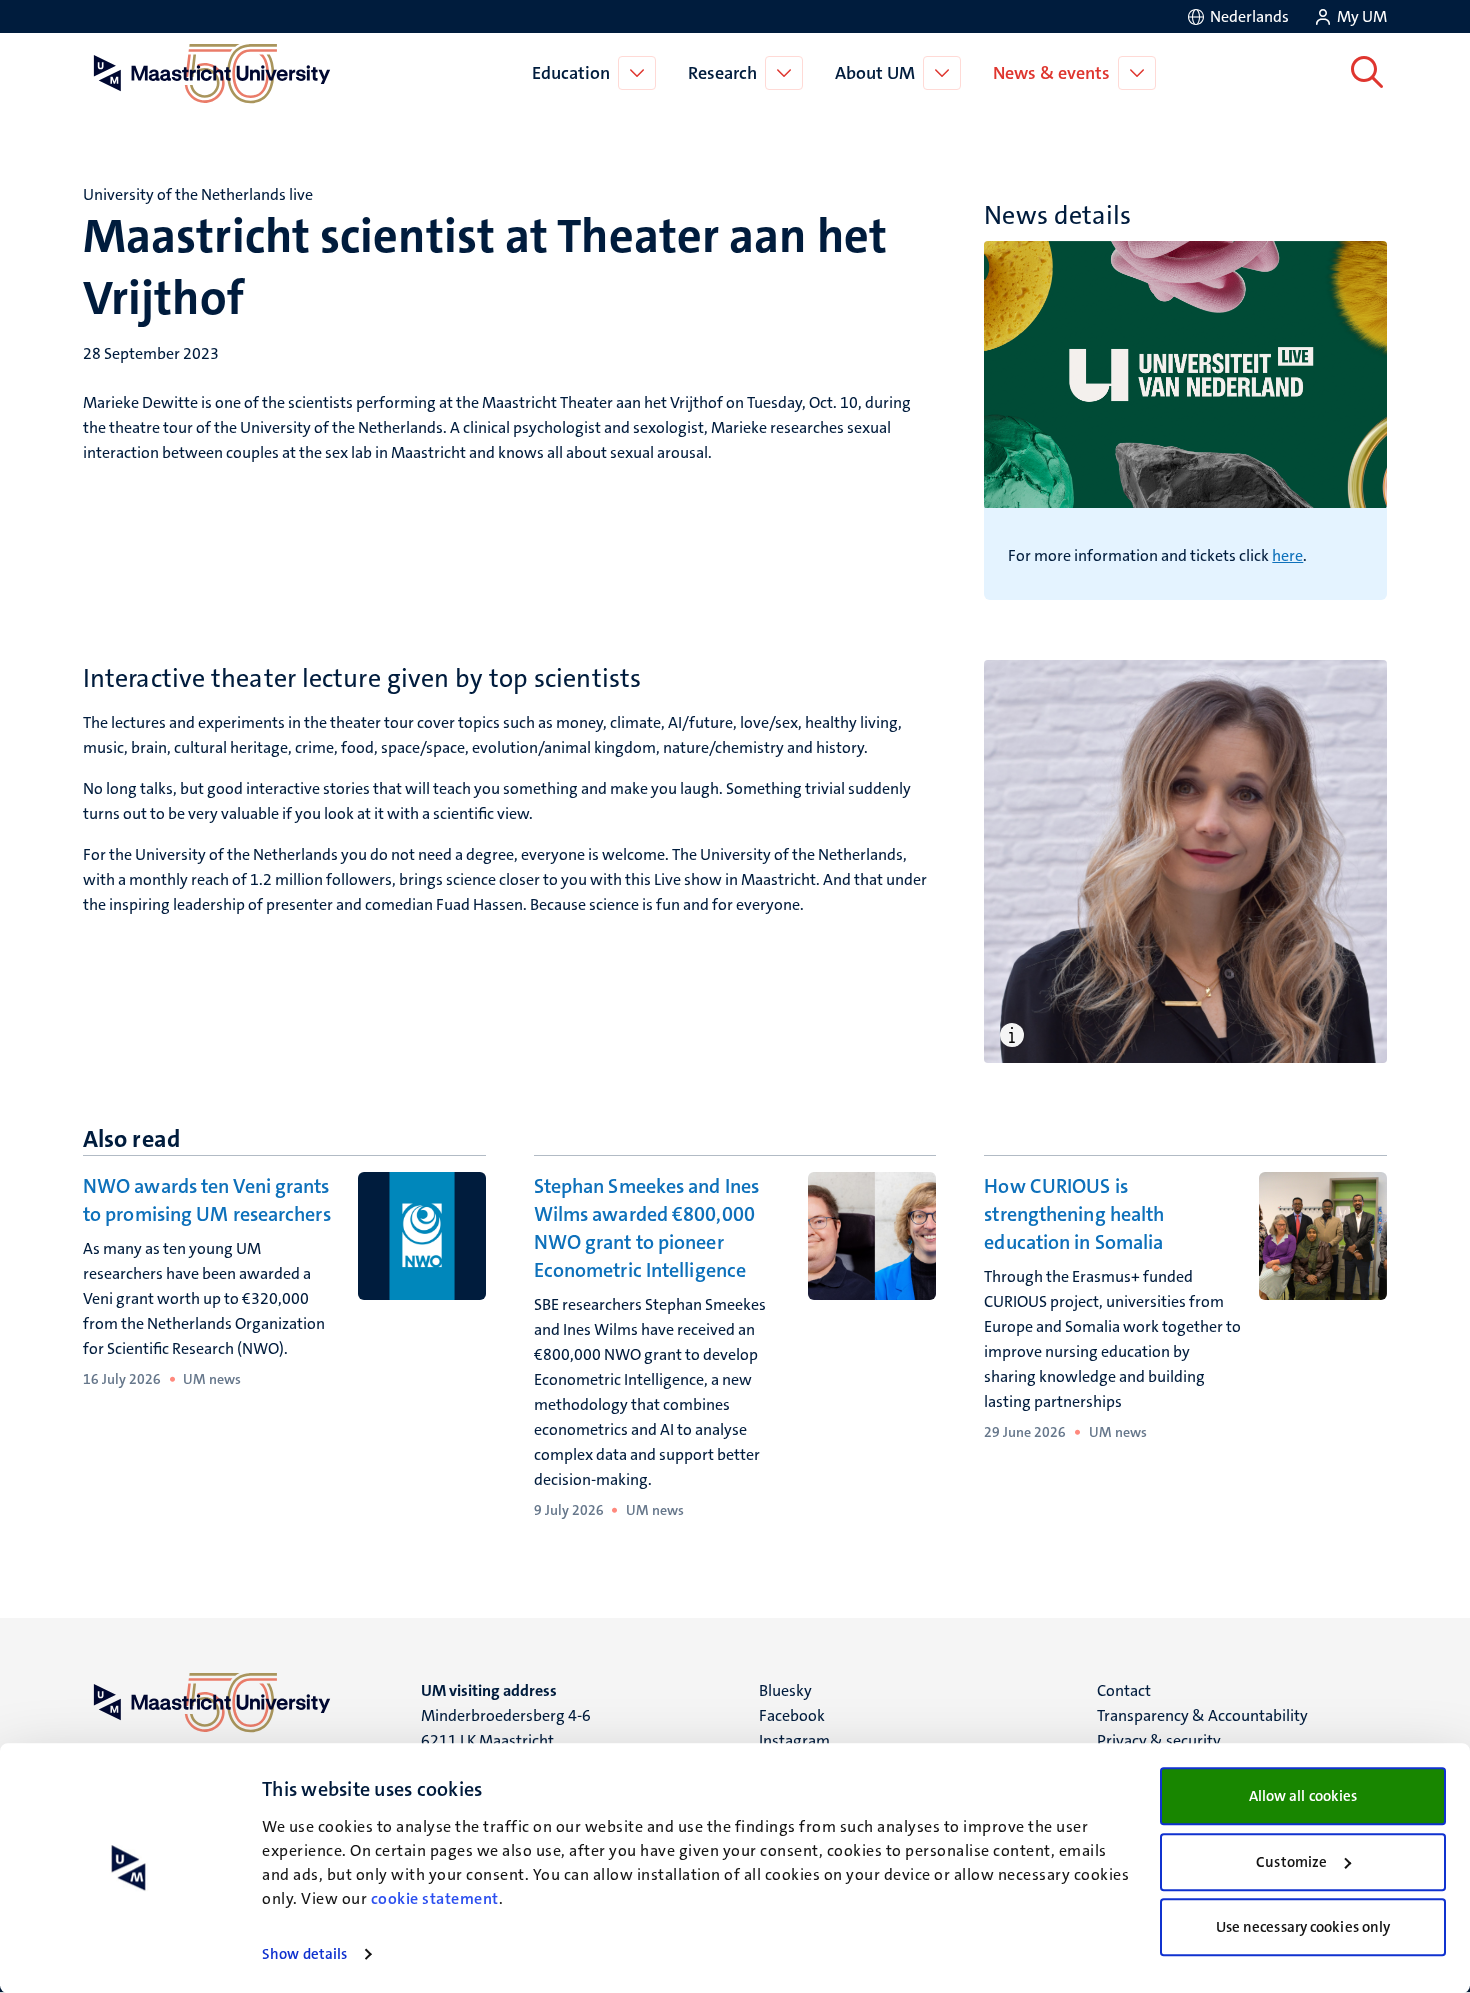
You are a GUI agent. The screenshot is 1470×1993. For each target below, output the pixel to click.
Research (722, 73)
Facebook (792, 1715)
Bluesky (785, 1690)
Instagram (794, 1740)
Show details (304, 1954)
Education (571, 73)
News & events (1051, 73)
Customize (1291, 1862)
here (1287, 555)
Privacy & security (1159, 1740)
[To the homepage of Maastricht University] (212, 73)
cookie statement (435, 1898)
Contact (1124, 1690)
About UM (875, 73)
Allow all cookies (1303, 1796)
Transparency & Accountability (1202, 1715)
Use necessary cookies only (1303, 1927)
